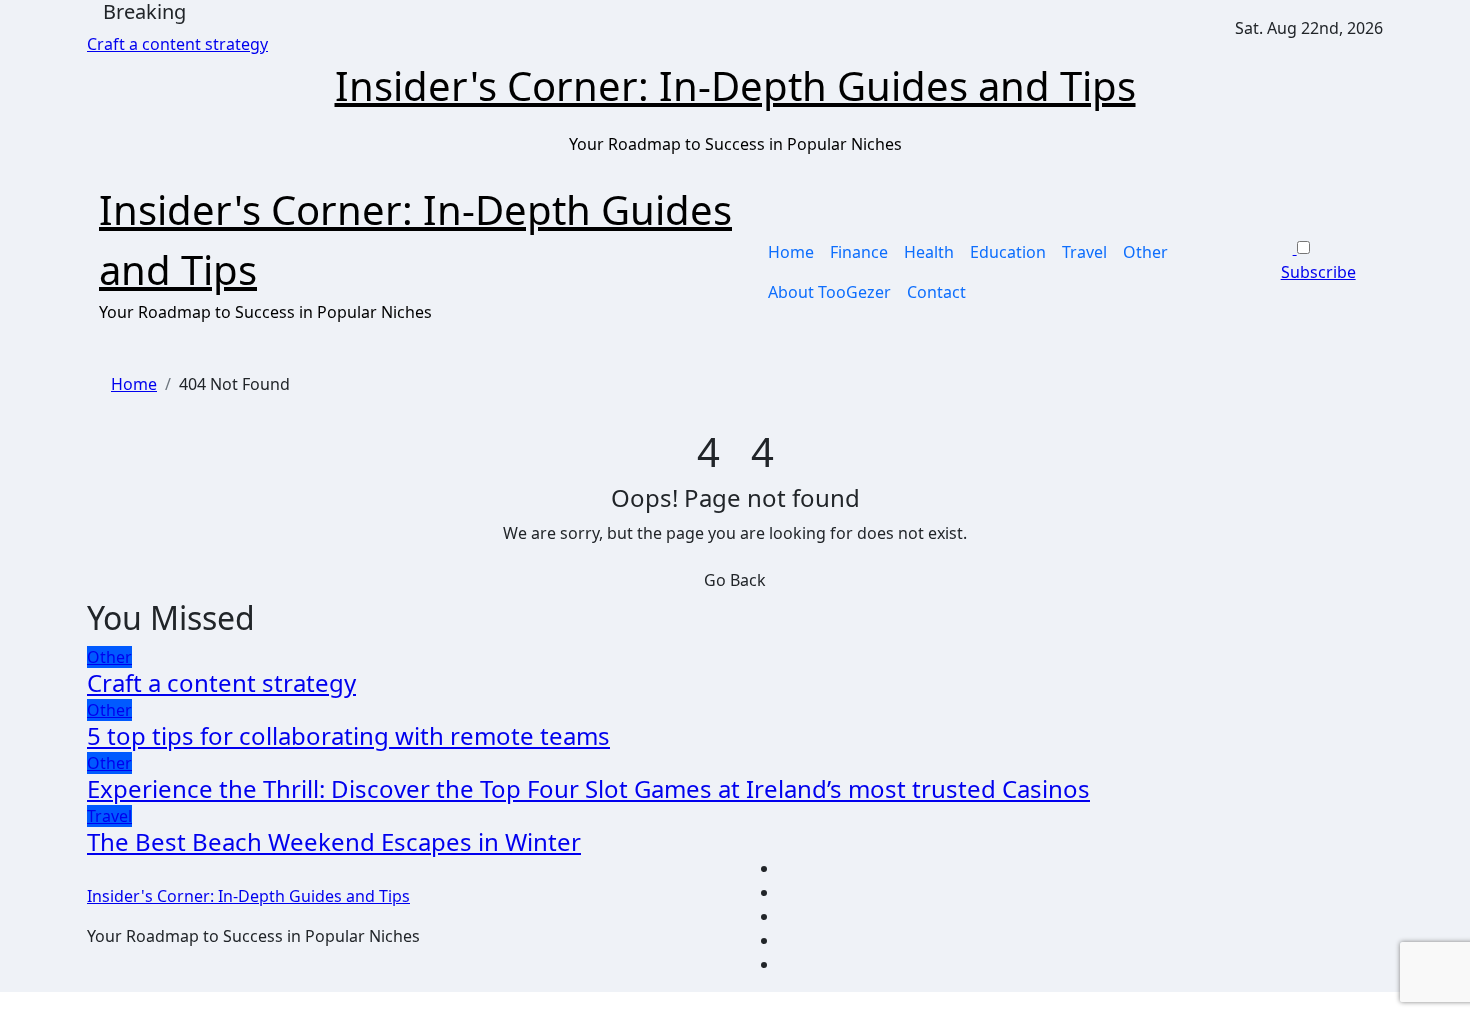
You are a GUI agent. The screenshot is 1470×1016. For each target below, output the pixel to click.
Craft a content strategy (221, 682)
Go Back (735, 580)
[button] (1332, 296)
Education (1008, 252)
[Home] (93, 272)
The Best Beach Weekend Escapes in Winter (334, 841)
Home (791, 252)
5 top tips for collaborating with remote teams (348, 735)
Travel (1084, 252)
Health (929, 252)
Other (1145, 252)
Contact (936, 292)
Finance (859, 252)
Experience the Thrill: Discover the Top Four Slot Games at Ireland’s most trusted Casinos (588, 788)
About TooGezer (829, 292)
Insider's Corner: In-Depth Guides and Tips (735, 85)
